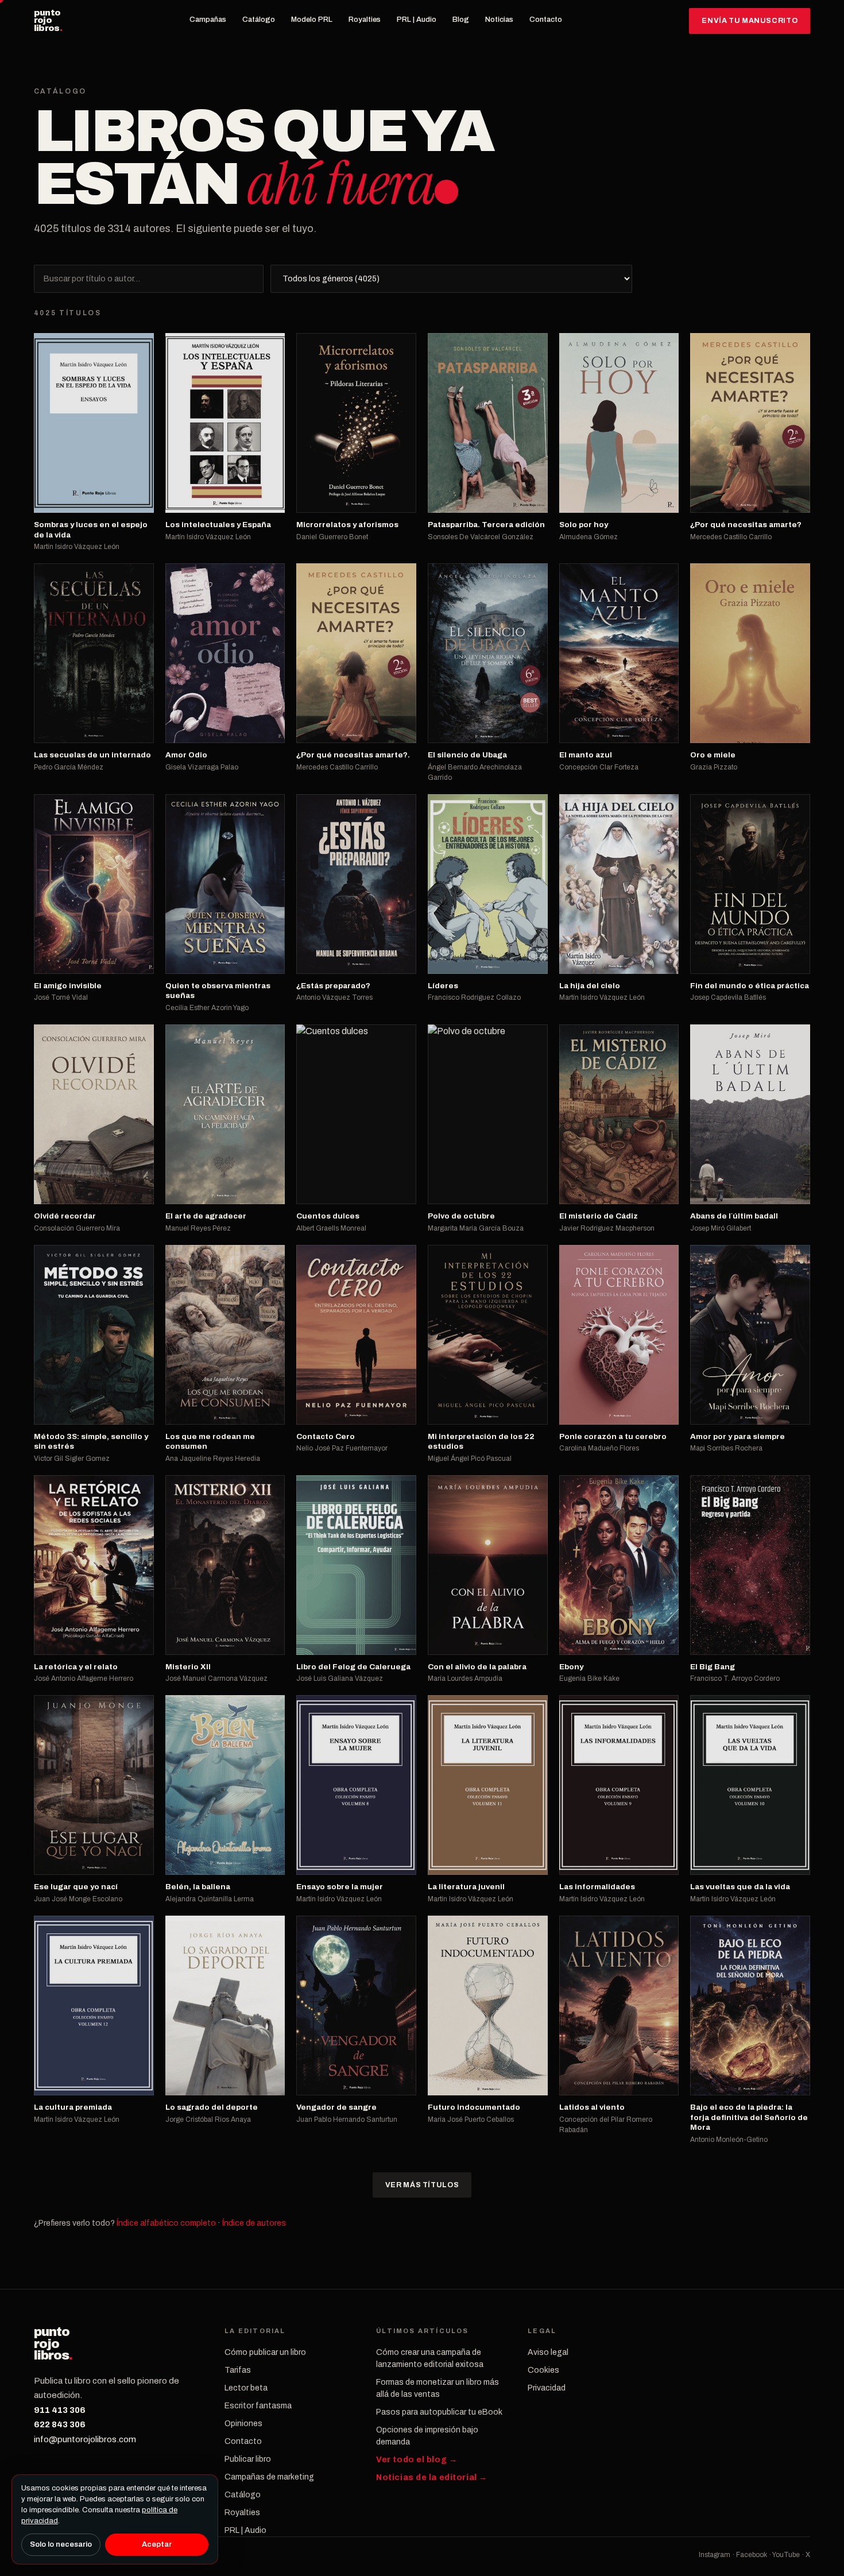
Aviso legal (548, 2352)
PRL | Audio (417, 20)
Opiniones (243, 2424)
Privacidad (547, 2388)
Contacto (546, 20)
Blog (461, 20)
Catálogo (259, 20)
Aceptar (157, 2544)
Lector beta (246, 2388)
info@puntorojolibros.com (85, 2439)
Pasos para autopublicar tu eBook (439, 2412)
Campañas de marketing (269, 2477)
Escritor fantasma (258, 2406)
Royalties (365, 20)
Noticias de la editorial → (432, 2478)
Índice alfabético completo (166, 2223)
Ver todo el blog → (417, 2460)
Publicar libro (248, 2459)
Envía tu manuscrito (750, 21)
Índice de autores (254, 2223)
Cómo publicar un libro (265, 2352)
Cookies (543, 2370)
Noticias (499, 20)
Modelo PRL (312, 20)
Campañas (208, 20)
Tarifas (238, 2370)
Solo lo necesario (61, 2544)
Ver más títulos (422, 2185)
